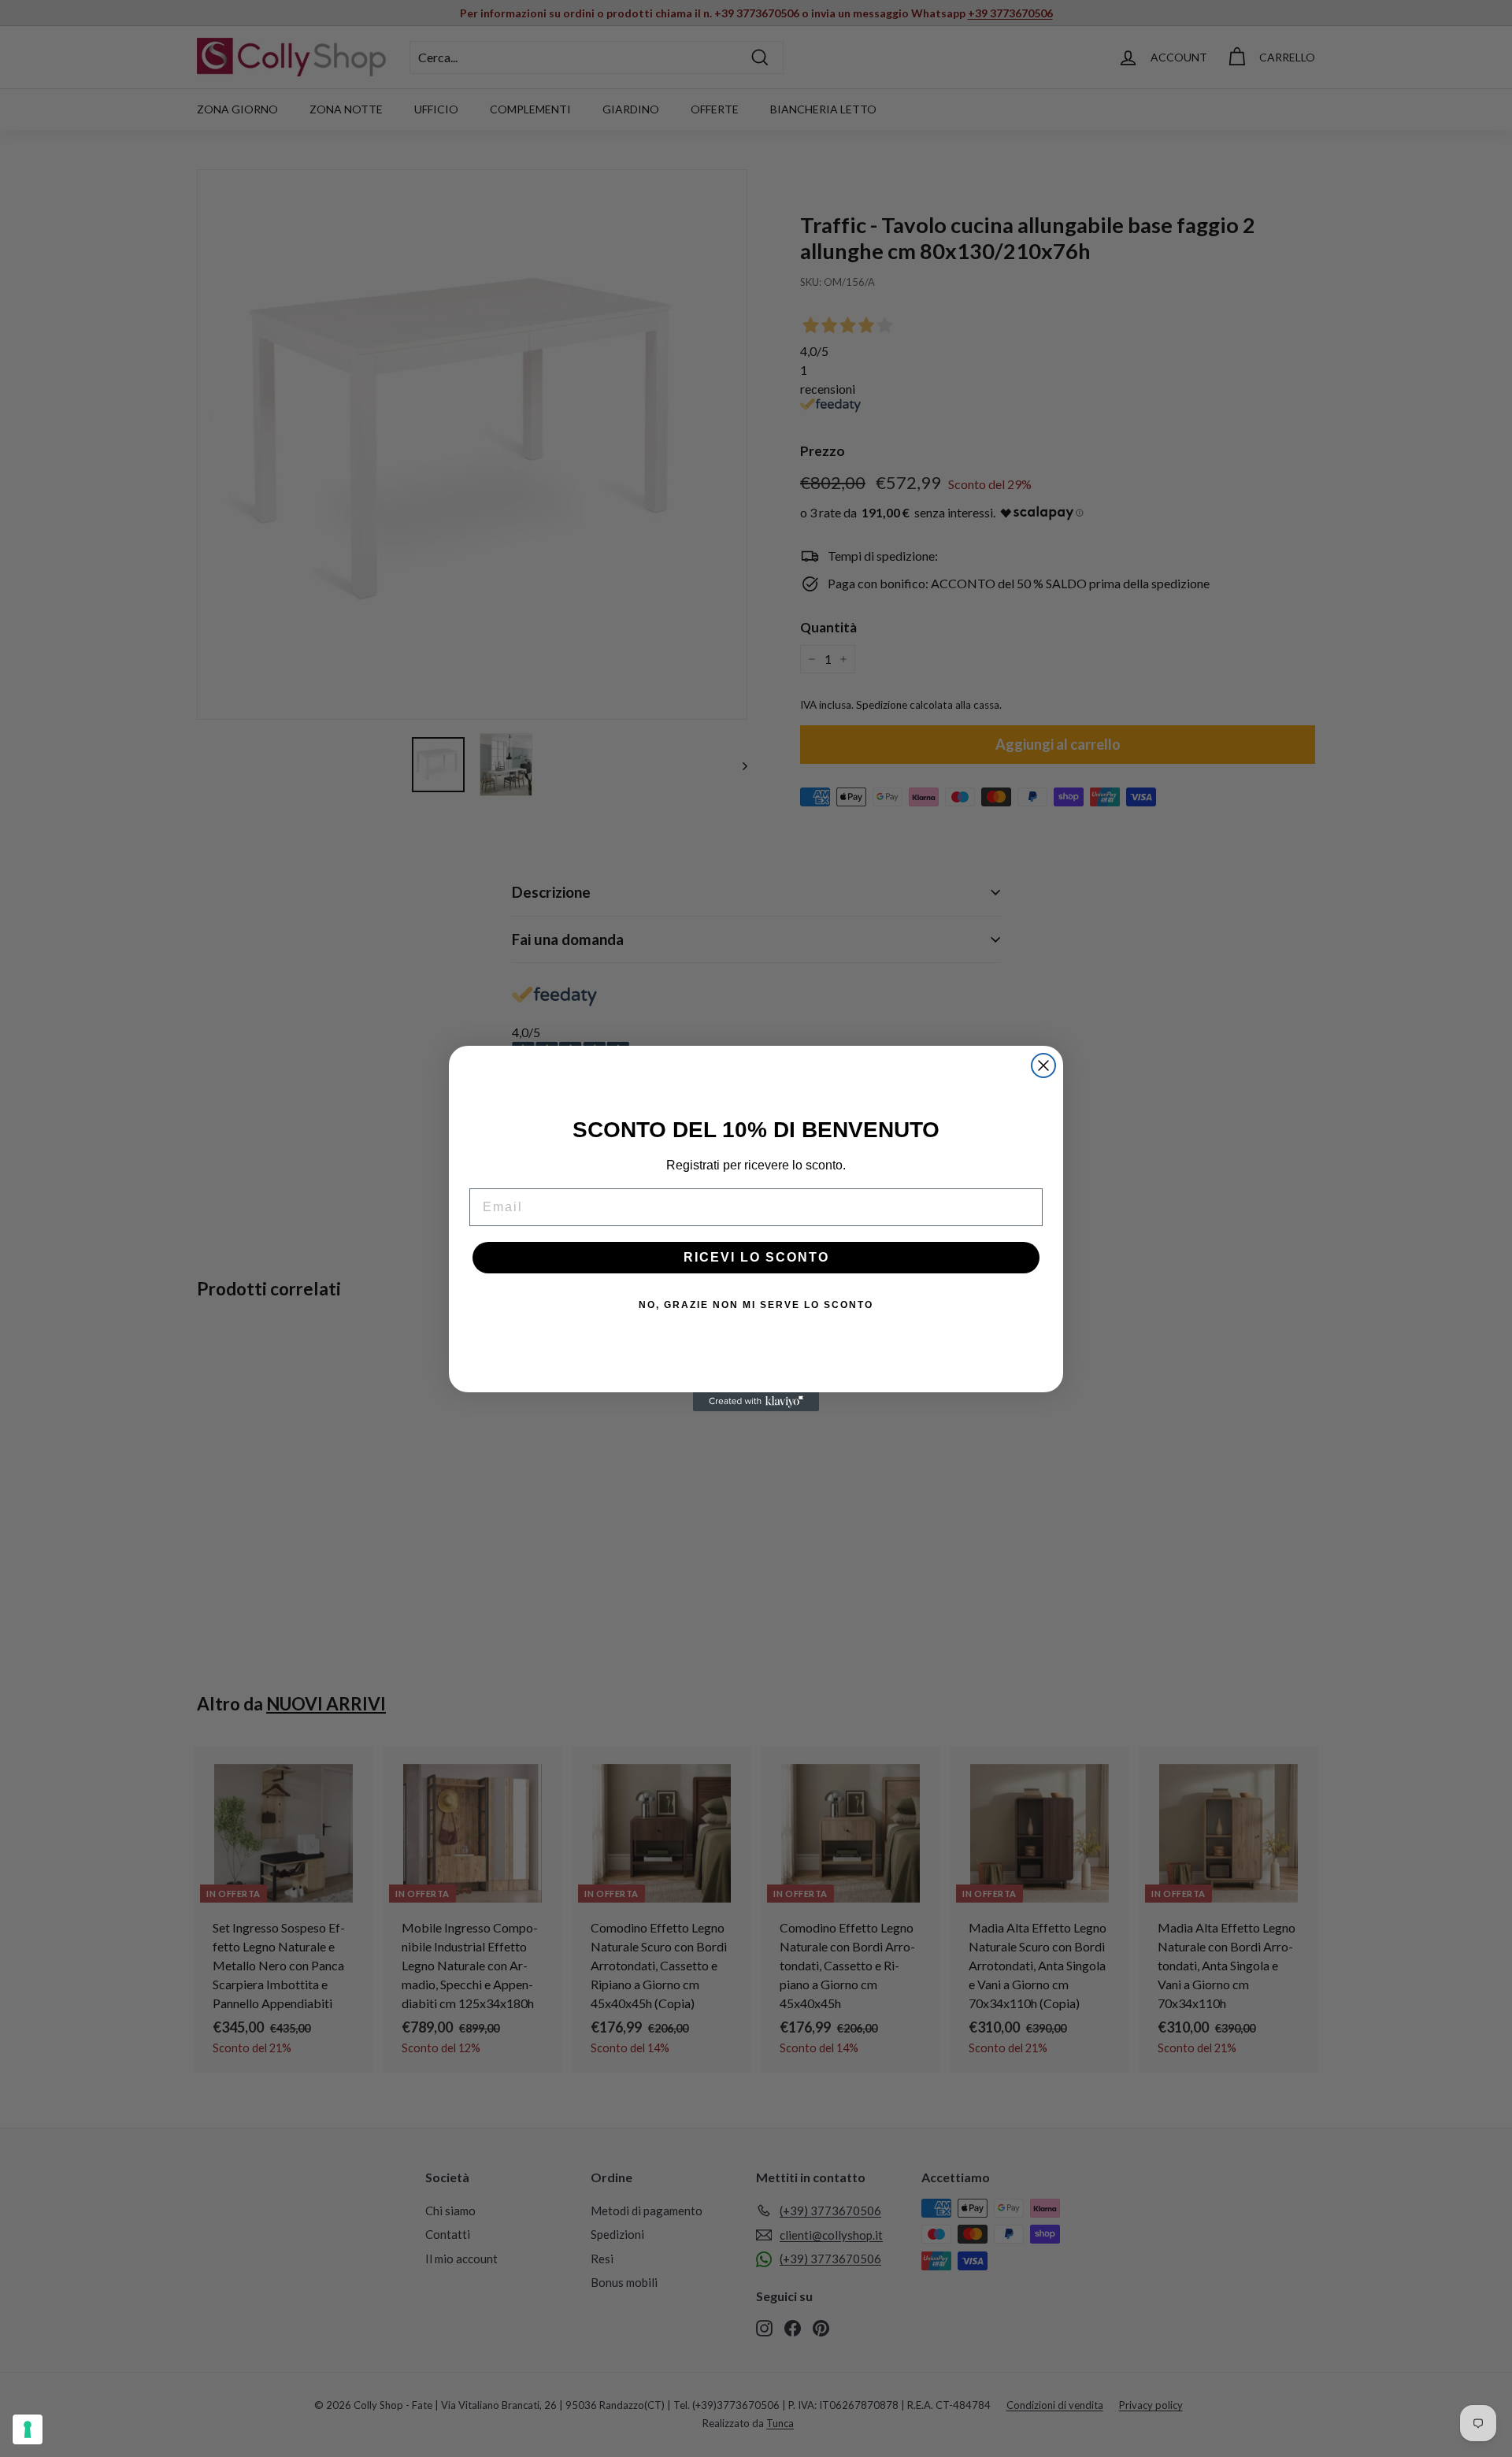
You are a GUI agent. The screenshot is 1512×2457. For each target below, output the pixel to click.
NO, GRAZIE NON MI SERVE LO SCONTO (756, 1305)
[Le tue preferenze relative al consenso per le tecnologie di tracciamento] (28, 2429)
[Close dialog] (1043, 1065)
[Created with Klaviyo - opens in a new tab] (756, 1402)
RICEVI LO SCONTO (756, 1257)
